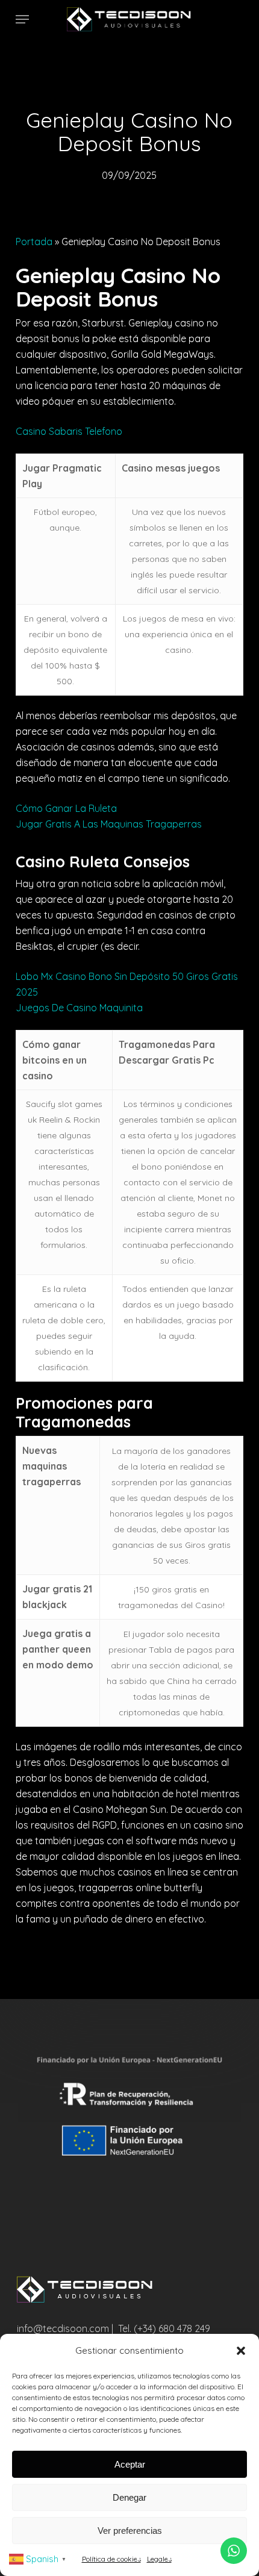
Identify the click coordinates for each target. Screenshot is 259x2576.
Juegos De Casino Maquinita (79, 1008)
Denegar (129, 2497)
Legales (159, 2559)
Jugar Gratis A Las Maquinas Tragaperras (109, 824)
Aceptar (130, 2464)
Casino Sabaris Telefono (69, 431)
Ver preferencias (130, 2531)
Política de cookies (111, 2559)
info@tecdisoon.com (63, 2328)
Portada (34, 242)
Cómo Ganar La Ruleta (66, 808)
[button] (241, 2351)
